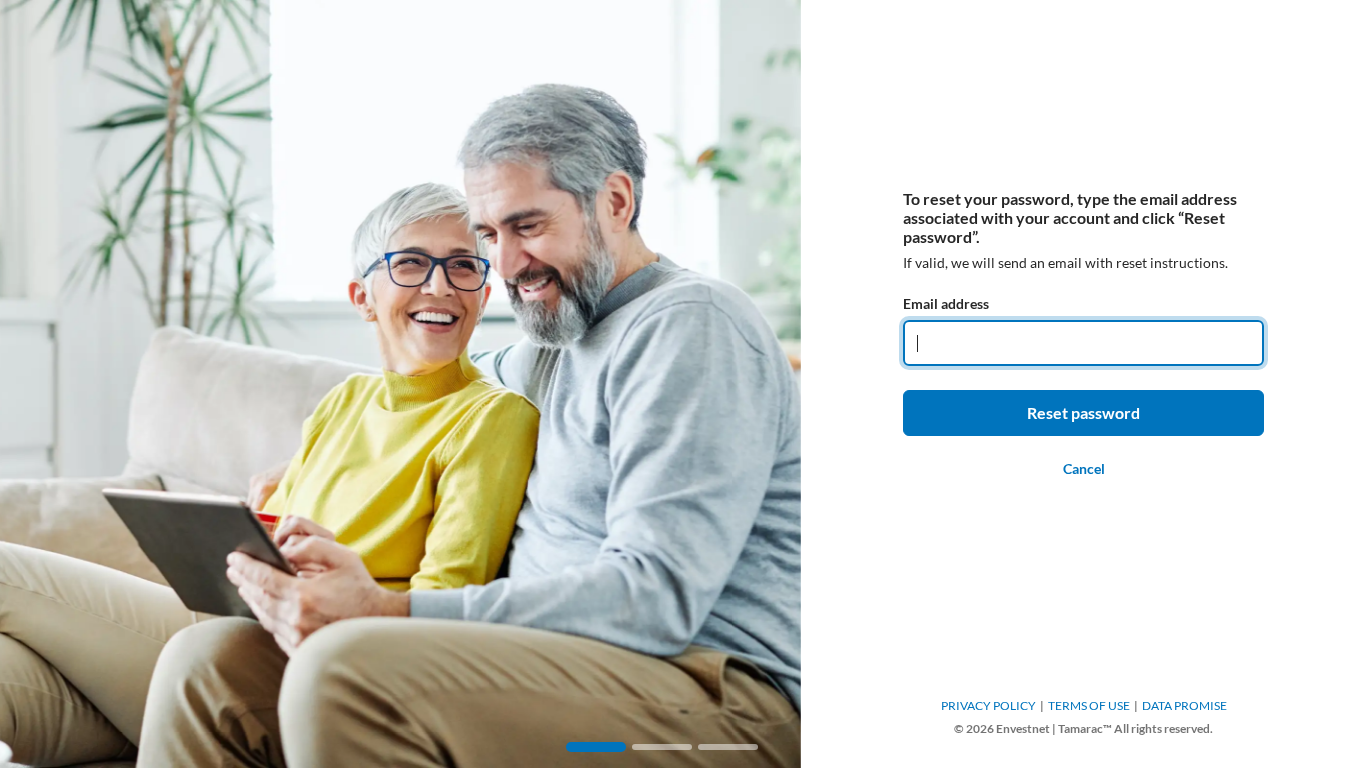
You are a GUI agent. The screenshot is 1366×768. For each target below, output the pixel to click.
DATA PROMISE (1184, 705)
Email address (946, 303)
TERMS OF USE (1089, 705)
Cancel (1084, 468)
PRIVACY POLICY (988, 705)
